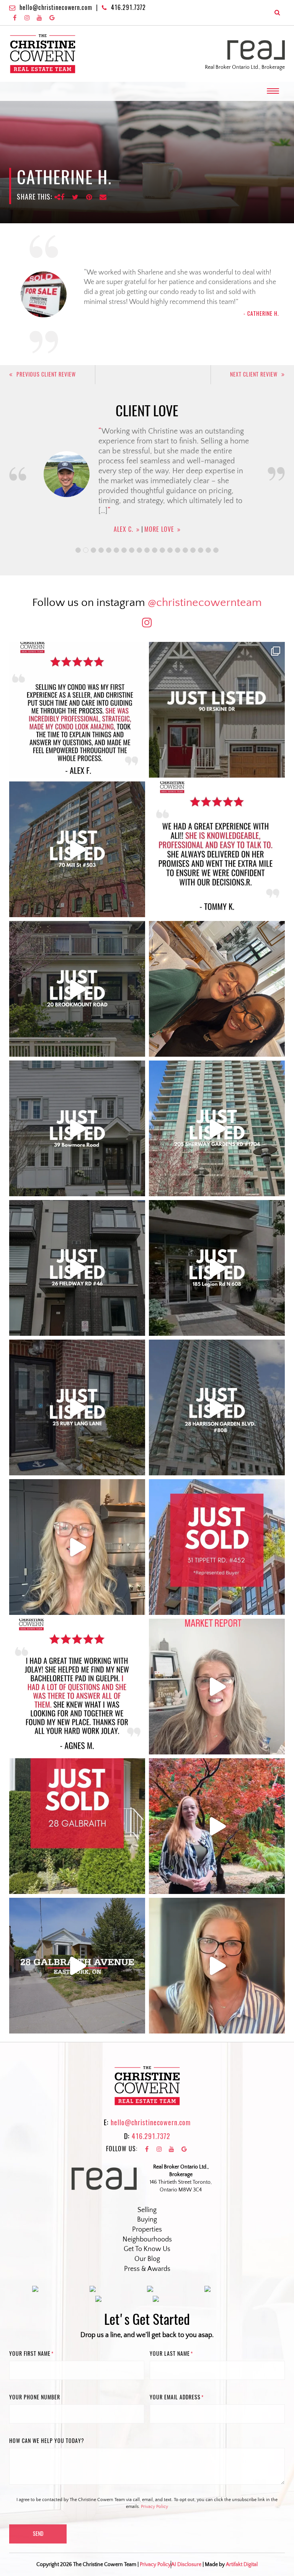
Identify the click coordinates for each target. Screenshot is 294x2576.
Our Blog (147, 2259)
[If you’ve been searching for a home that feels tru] (77, 1128)
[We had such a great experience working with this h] (217, 849)
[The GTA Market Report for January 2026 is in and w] (77, 1547)
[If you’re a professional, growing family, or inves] (217, 1407)
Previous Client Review (46, 374)
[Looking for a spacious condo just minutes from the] (217, 1268)
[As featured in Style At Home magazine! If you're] (77, 1407)
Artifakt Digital (242, 2565)
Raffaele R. (123, 509)
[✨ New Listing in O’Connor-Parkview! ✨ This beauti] (77, 1966)
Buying (147, 2220)
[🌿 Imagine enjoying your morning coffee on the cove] (217, 710)
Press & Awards (147, 2269)
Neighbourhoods (147, 2240)
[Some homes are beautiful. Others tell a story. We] (77, 989)
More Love (165, 509)
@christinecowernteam (205, 603)
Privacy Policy (154, 2507)
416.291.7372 (128, 7)
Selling (147, 2210)
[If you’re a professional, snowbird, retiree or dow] (217, 1826)
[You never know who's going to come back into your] (77, 710)
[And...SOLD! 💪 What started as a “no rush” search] (217, 1547)
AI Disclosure (186, 2565)
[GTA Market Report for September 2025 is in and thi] (217, 1687)
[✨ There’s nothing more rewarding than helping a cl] (77, 1687)
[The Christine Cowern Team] (43, 54)
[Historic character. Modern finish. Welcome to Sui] (77, 849)
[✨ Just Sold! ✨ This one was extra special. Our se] (77, 1826)
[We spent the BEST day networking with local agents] (217, 989)
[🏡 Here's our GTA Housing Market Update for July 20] (217, 1966)
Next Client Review (254, 374)
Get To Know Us (147, 2249)
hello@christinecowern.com (56, 7)
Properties (147, 2230)
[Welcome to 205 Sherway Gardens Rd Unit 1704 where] (217, 1128)
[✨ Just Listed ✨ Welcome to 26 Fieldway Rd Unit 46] (77, 1268)
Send (38, 2534)
